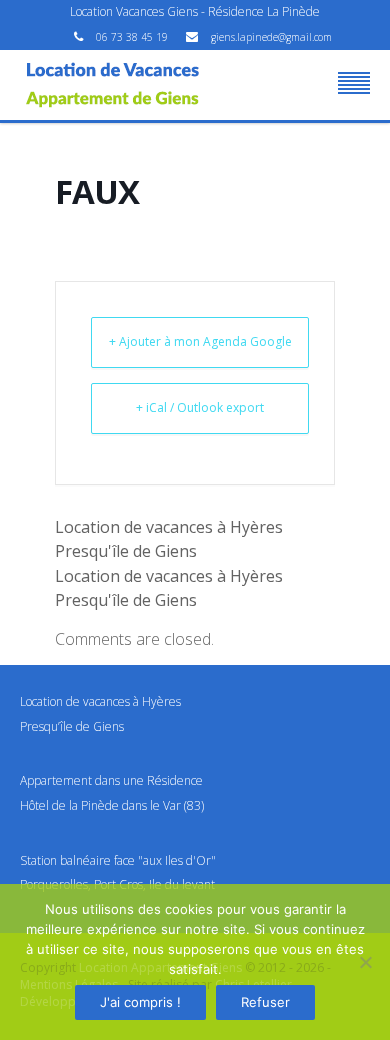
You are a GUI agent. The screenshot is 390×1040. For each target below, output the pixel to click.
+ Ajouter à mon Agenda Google (200, 341)
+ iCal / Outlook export (200, 407)
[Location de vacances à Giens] (112, 85)
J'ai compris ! (140, 1002)
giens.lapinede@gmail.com (271, 37)
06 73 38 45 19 (133, 37)
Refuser (265, 1002)
